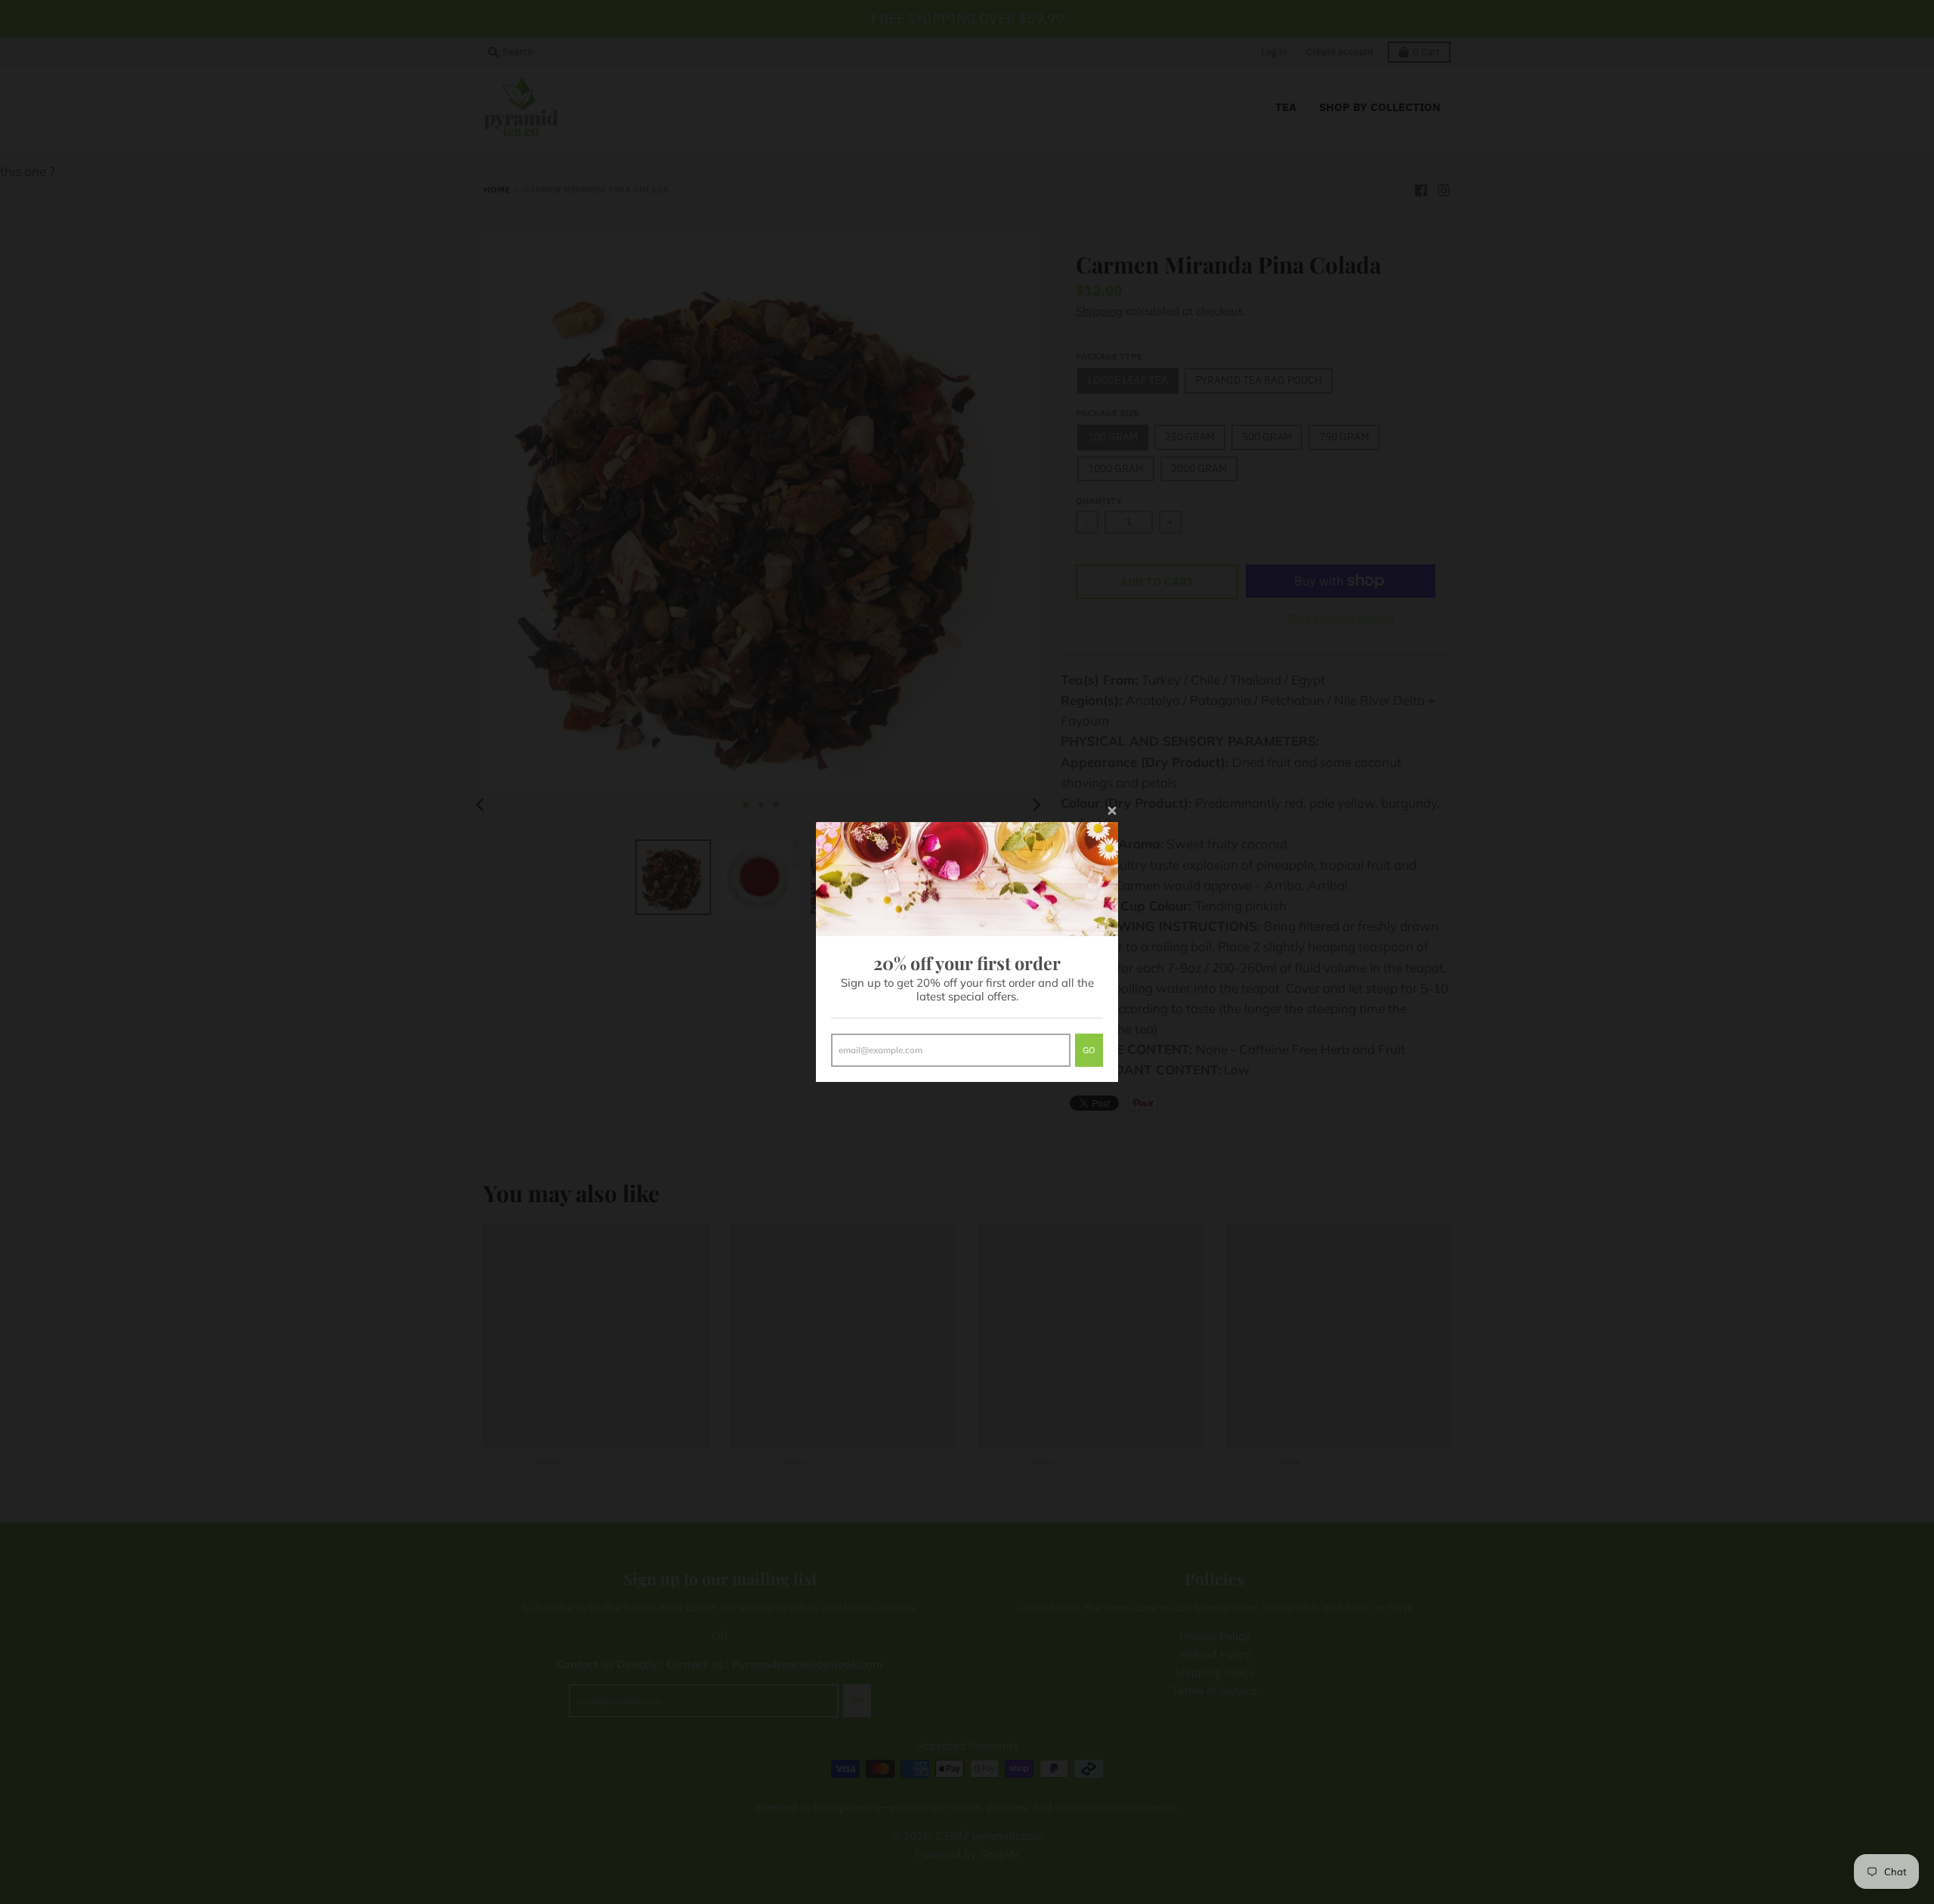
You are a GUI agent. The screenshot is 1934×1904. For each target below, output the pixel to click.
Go (1089, 1050)
